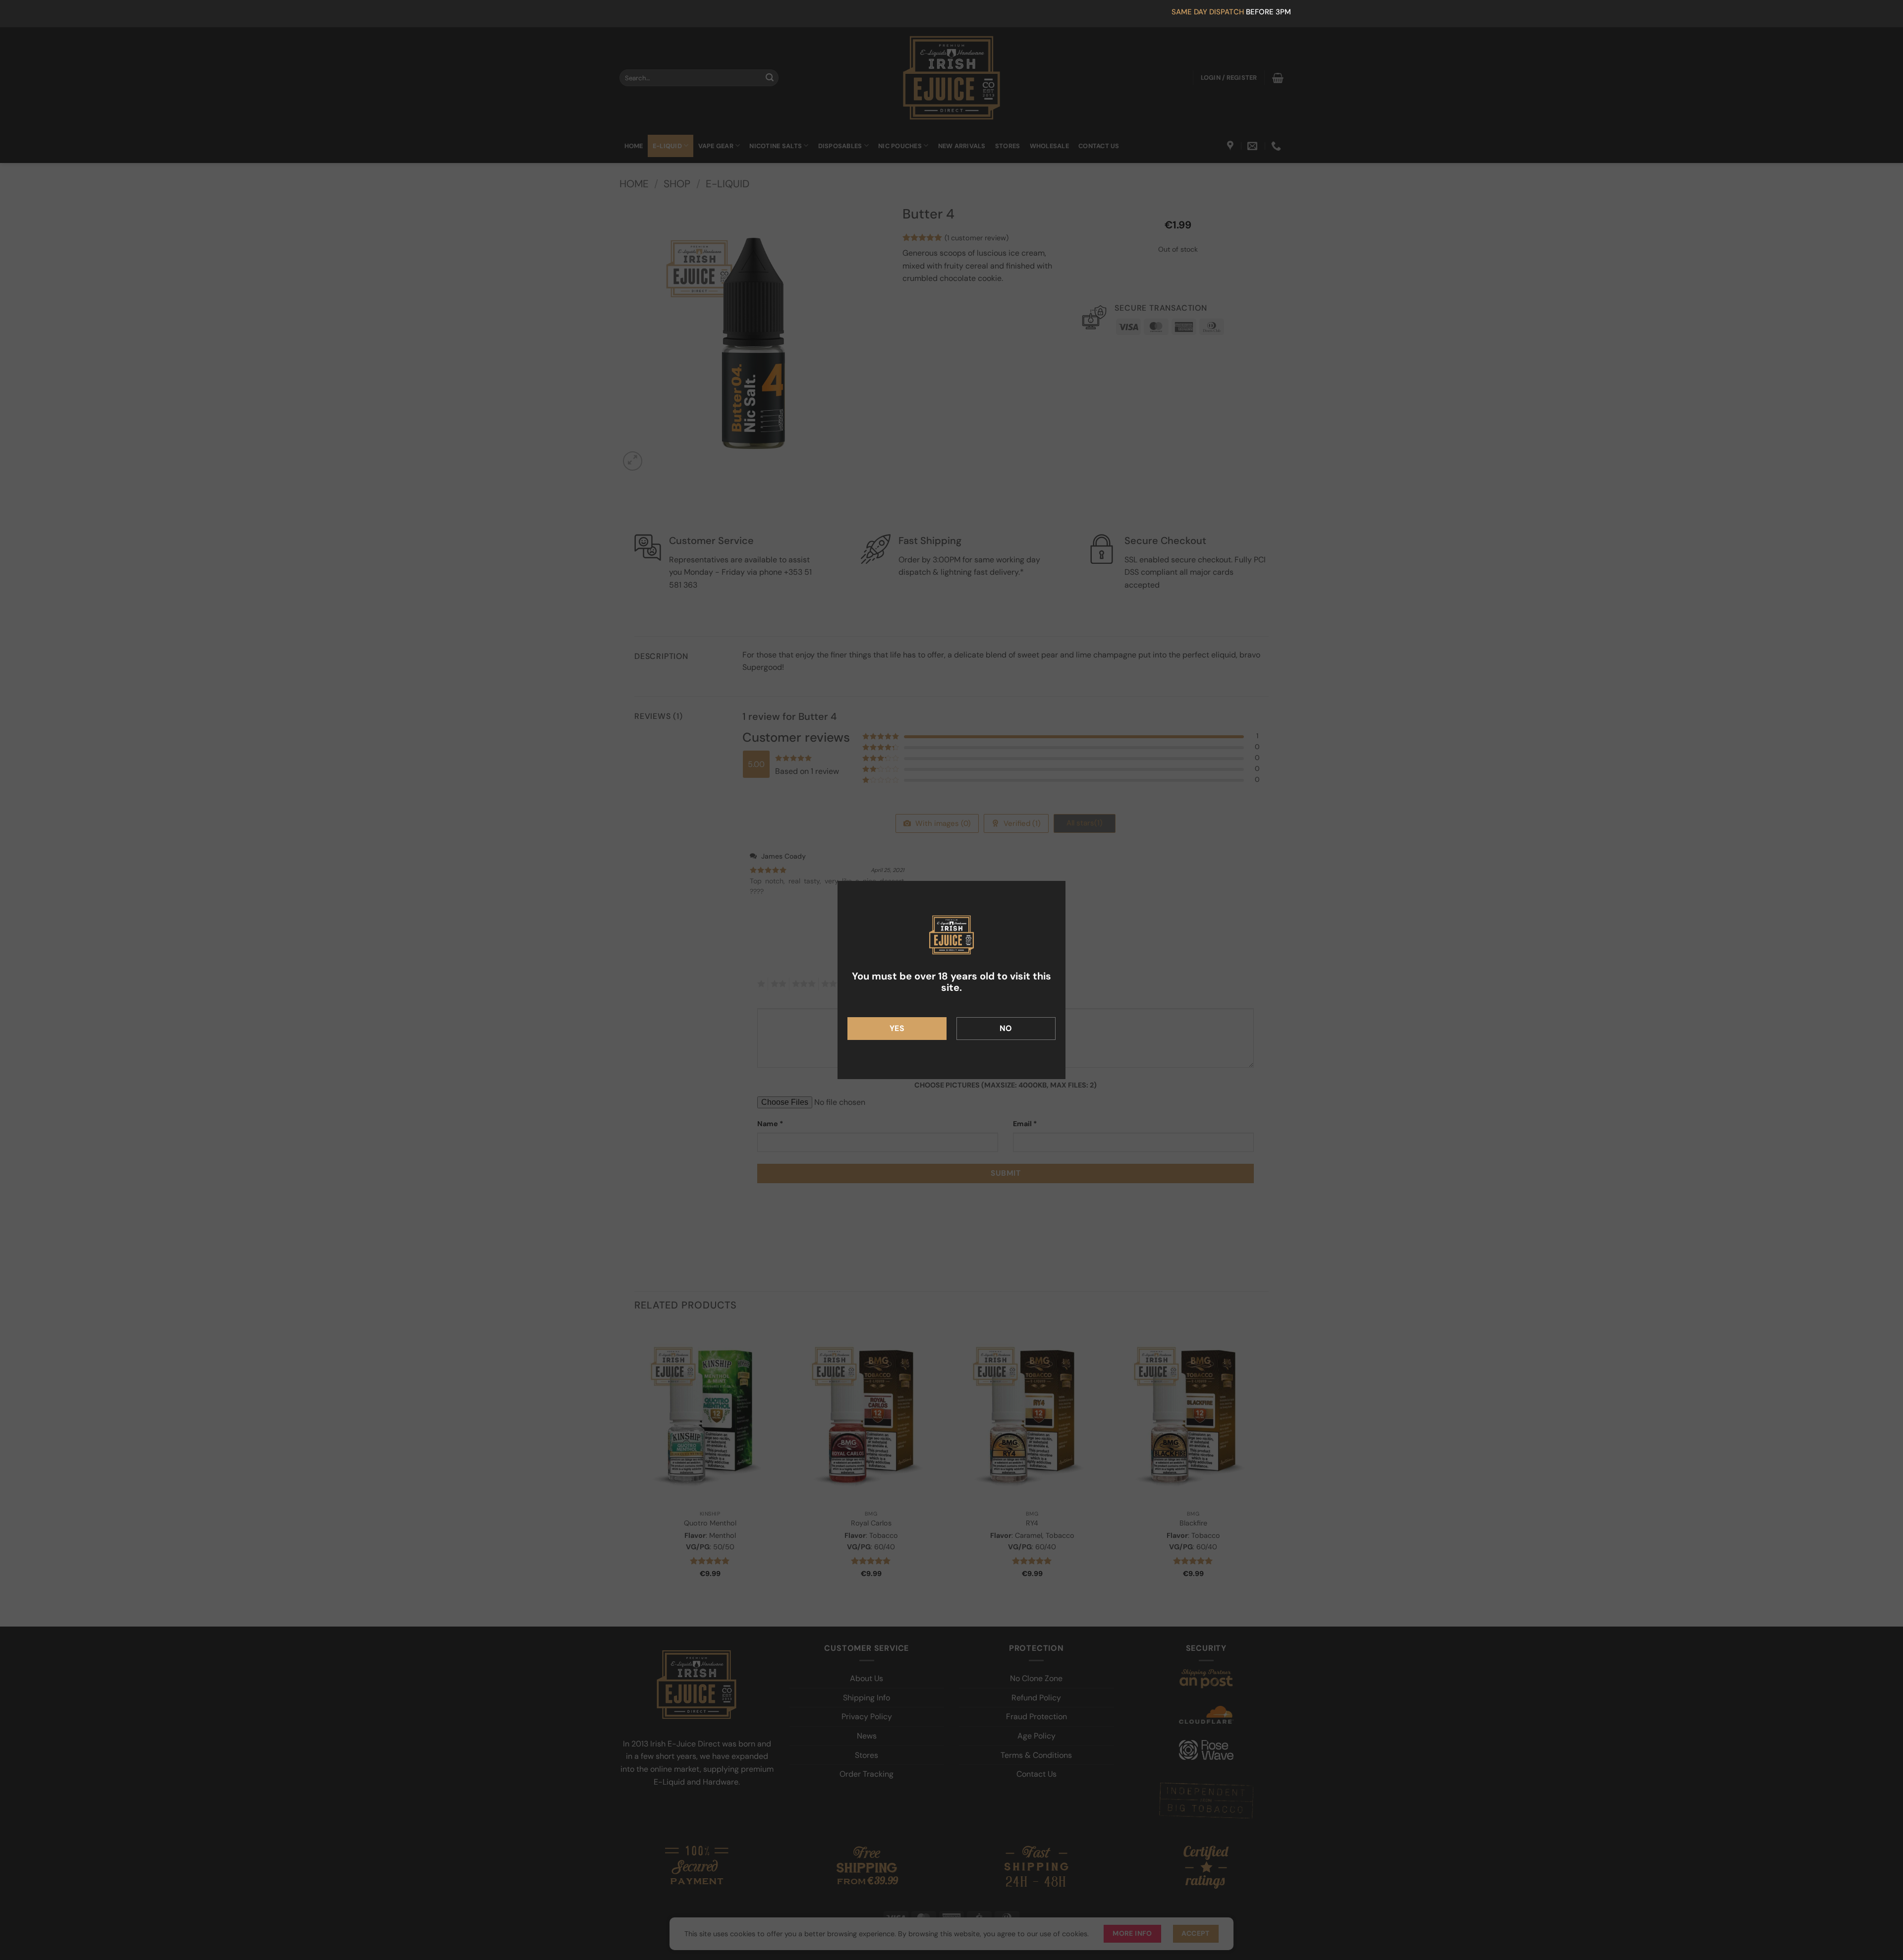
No (1006, 1028)
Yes (897, 1028)
